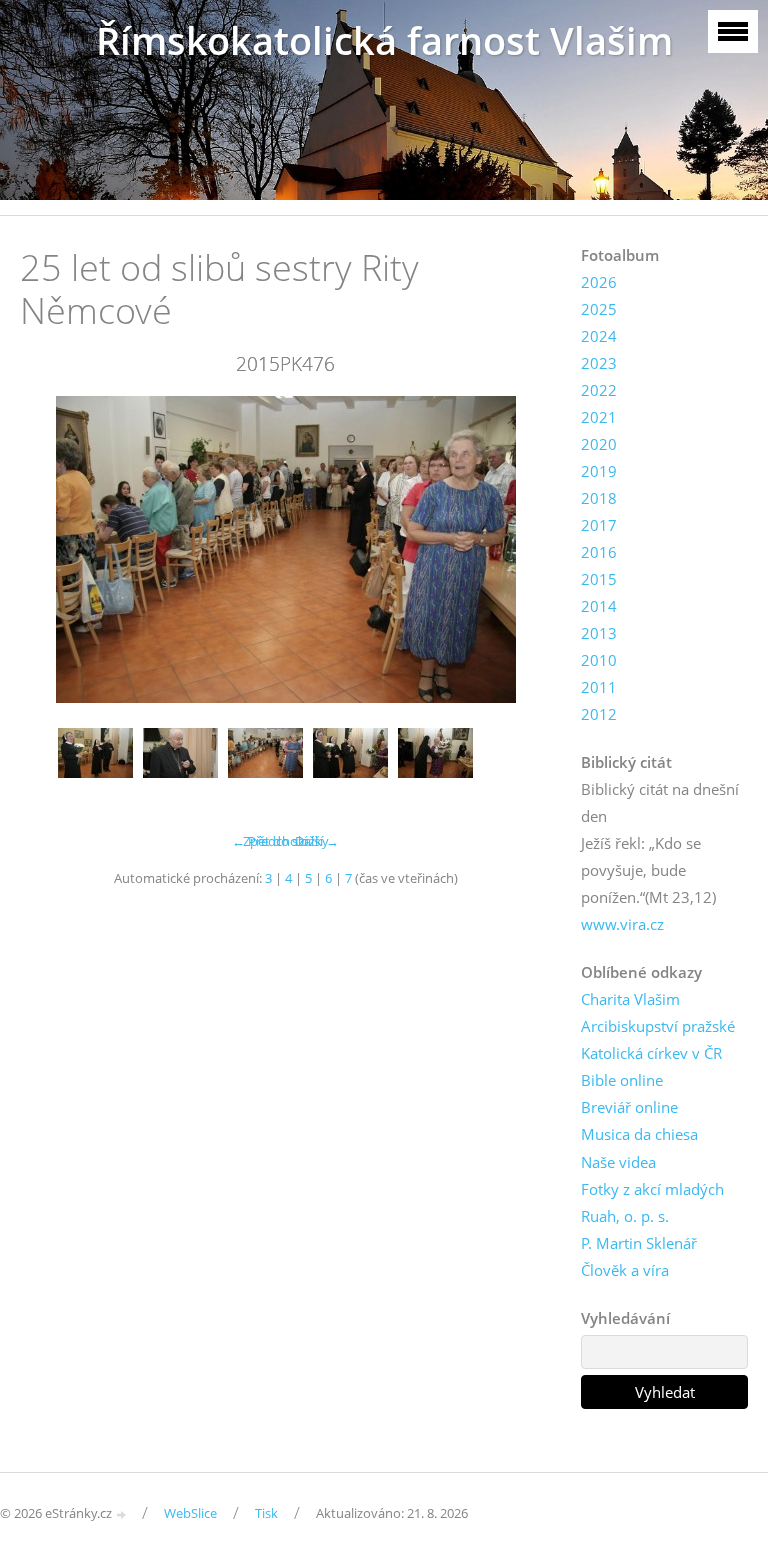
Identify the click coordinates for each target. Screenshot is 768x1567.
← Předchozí (269, 841)
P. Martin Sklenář (639, 1243)
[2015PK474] (95, 765)
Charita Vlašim (630, 999)
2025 (599, 309)
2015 (599, 579)
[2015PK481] (435, 765)
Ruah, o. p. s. (625, 1216)
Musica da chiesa (639, 1134)
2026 (599, 282)
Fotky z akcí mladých (652, 1189)
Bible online (622, 1080)
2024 (599, 336)
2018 (599, 498)
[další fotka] (518, 549)
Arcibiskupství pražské (658, 1026)
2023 (599, 363)
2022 (599, 390)
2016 (599, 552)
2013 (599, 633)
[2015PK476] (265, 765)
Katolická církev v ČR (651, 1053)
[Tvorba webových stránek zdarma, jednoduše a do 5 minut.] (122, 1514)
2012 (599, 714)
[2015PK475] (180, 765)
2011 (599, 687)
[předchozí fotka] (52, 549)
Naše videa (618, 1162)
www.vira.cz (622, 924)
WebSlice (190, 1513)
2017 (599, 525)
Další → (317, 841)
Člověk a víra (625, 1270)
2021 (599, 417)
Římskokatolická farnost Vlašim (384, 40)
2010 (599, 660)
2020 (599, 444)
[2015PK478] (350, 765)
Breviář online (629, 1107)
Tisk (266, 1513)
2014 (599, 606)
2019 (599, 471)
